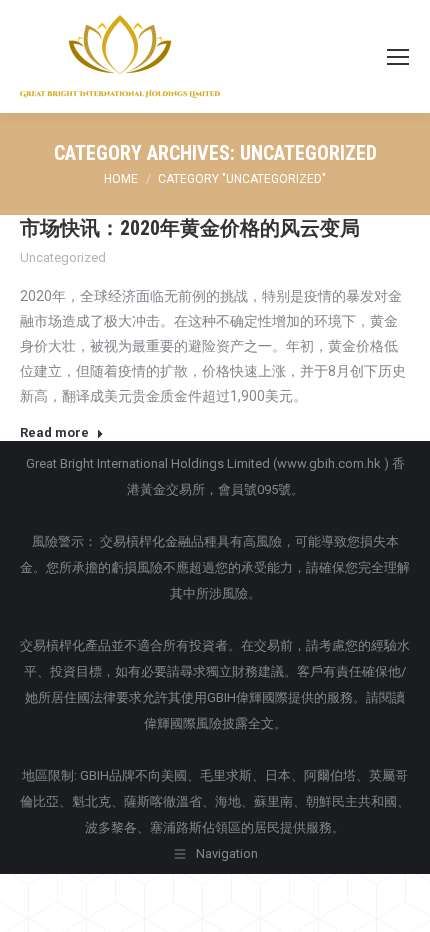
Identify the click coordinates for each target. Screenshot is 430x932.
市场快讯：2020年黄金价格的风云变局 (190, 228)
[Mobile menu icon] (398, 57)
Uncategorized (63, 257)
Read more (54, 432)
